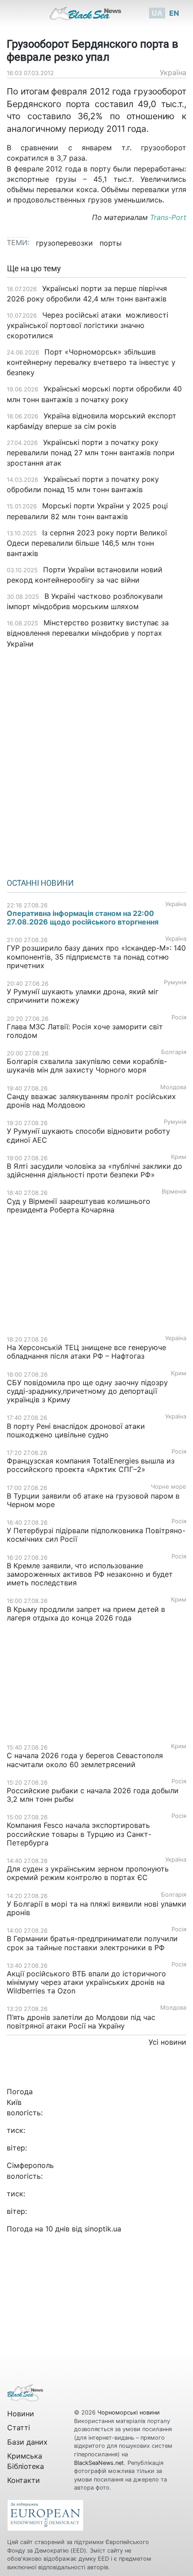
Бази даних (27, 2442)
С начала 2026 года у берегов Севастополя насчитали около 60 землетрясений (85, 1760)
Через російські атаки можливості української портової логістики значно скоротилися (88, 325)
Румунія (175, 982)
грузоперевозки (64, 243)
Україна (173, 72)
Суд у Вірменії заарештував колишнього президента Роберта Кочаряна (79, 1205)
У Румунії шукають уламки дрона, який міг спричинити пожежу (83, 996)
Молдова (173, 1087)
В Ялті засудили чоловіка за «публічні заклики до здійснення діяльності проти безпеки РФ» (94, 1170)
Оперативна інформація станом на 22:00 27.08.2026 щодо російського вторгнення (83, 918)
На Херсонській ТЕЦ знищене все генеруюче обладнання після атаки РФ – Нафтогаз (86, 1352)
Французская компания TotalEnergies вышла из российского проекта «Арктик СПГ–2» (91, 1465)
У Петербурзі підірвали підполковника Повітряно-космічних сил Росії (96, 1535)
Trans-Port (168, 217)
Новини (21, 2414)
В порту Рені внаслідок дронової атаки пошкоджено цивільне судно (76, 1430)
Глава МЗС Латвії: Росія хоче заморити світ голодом (85, 1031)
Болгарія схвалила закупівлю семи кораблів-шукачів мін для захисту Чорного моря (87, 1066)
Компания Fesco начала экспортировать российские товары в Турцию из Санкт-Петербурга (79, 1834)
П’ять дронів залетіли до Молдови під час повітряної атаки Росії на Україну (81, 2022)
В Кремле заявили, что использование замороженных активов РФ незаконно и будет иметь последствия (90, 1574)
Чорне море (169, 1487)
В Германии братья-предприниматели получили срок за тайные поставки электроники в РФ (92, 1943)
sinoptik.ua (103, 2229)
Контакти (24, 2480)
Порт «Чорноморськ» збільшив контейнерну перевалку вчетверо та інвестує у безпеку (91, 362)
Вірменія (174, 1192)
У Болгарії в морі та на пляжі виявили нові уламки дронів (96, 1908)
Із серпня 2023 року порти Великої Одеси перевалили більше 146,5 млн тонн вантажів (87, 543)
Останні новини (40, 883)
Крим (179, 1157)
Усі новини (167, 2042)
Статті (19, 2428)
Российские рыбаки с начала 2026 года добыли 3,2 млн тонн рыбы (93, 1795)
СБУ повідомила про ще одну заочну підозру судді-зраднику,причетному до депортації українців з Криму (87, 1391)
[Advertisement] (96, 760)
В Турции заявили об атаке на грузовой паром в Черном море (93, 1500)
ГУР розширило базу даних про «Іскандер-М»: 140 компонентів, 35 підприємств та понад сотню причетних (96, 956)
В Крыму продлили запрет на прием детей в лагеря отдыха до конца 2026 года (86, 1613)
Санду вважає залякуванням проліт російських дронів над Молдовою (91, 1101)
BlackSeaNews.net (99, 2463)
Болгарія (174, 1052)
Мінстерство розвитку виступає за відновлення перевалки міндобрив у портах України (88, 633)
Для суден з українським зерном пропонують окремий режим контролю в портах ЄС (88, 1873)
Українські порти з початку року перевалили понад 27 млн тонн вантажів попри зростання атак (91, 453)
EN (174, 13)
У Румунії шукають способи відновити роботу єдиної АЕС (88, 1135)
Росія (179, 1017)
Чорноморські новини (129, 2412)
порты (111, 243)
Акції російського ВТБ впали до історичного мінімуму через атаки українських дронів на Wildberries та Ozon (86, 1982)
